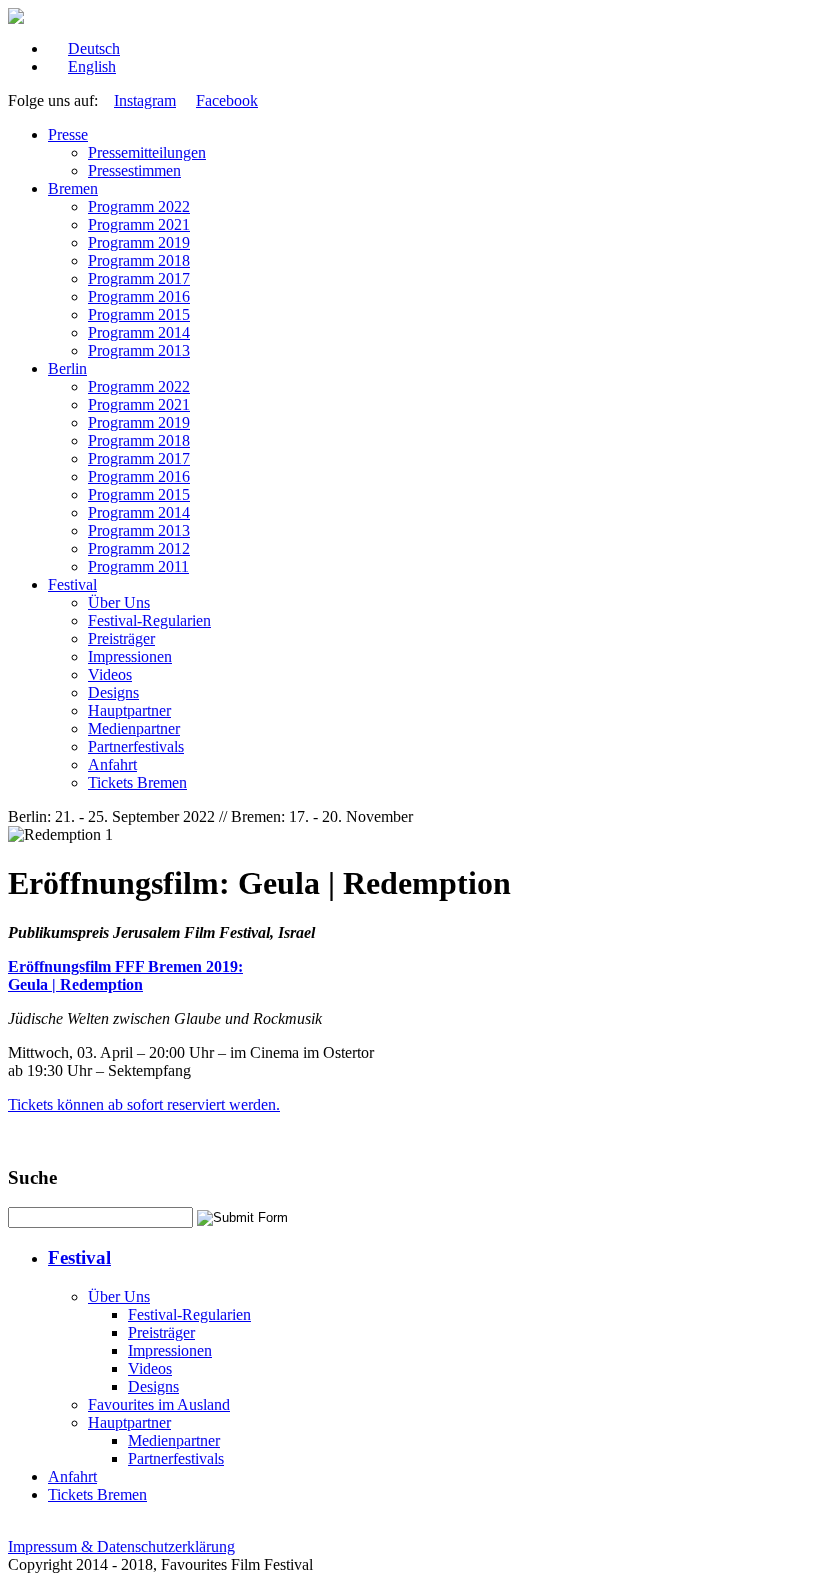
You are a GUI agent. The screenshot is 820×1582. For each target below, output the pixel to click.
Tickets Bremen (137, 782)
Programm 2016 (139, 296)
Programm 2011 (138, 566)
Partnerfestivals (136, 746)
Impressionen (130, 656)
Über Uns (119, 602)
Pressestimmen (134, 170)
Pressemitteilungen (147, 152)
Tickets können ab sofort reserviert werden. (144, 1104)
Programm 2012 (139, 548)
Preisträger (121, 638)
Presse (68, 134)
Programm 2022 (139, 206)
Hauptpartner (129, 710)
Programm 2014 (139, 332)
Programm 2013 (139, 350)
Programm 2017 (139, 278)
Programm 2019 (139, 242)
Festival (72, 584)
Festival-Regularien (149, 620)
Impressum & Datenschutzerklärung (121, 1546)
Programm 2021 (139, 224)
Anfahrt (112, 764)
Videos (110, 674)
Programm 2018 (139, 260)
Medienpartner (134, 728)
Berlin (67, 368)
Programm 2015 (139, 314)
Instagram (145, 100)
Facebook (227, 100)
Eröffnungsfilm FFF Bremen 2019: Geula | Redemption (125, 975)
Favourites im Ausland (159, 1404)
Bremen (73, 188)
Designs (113, 692)
